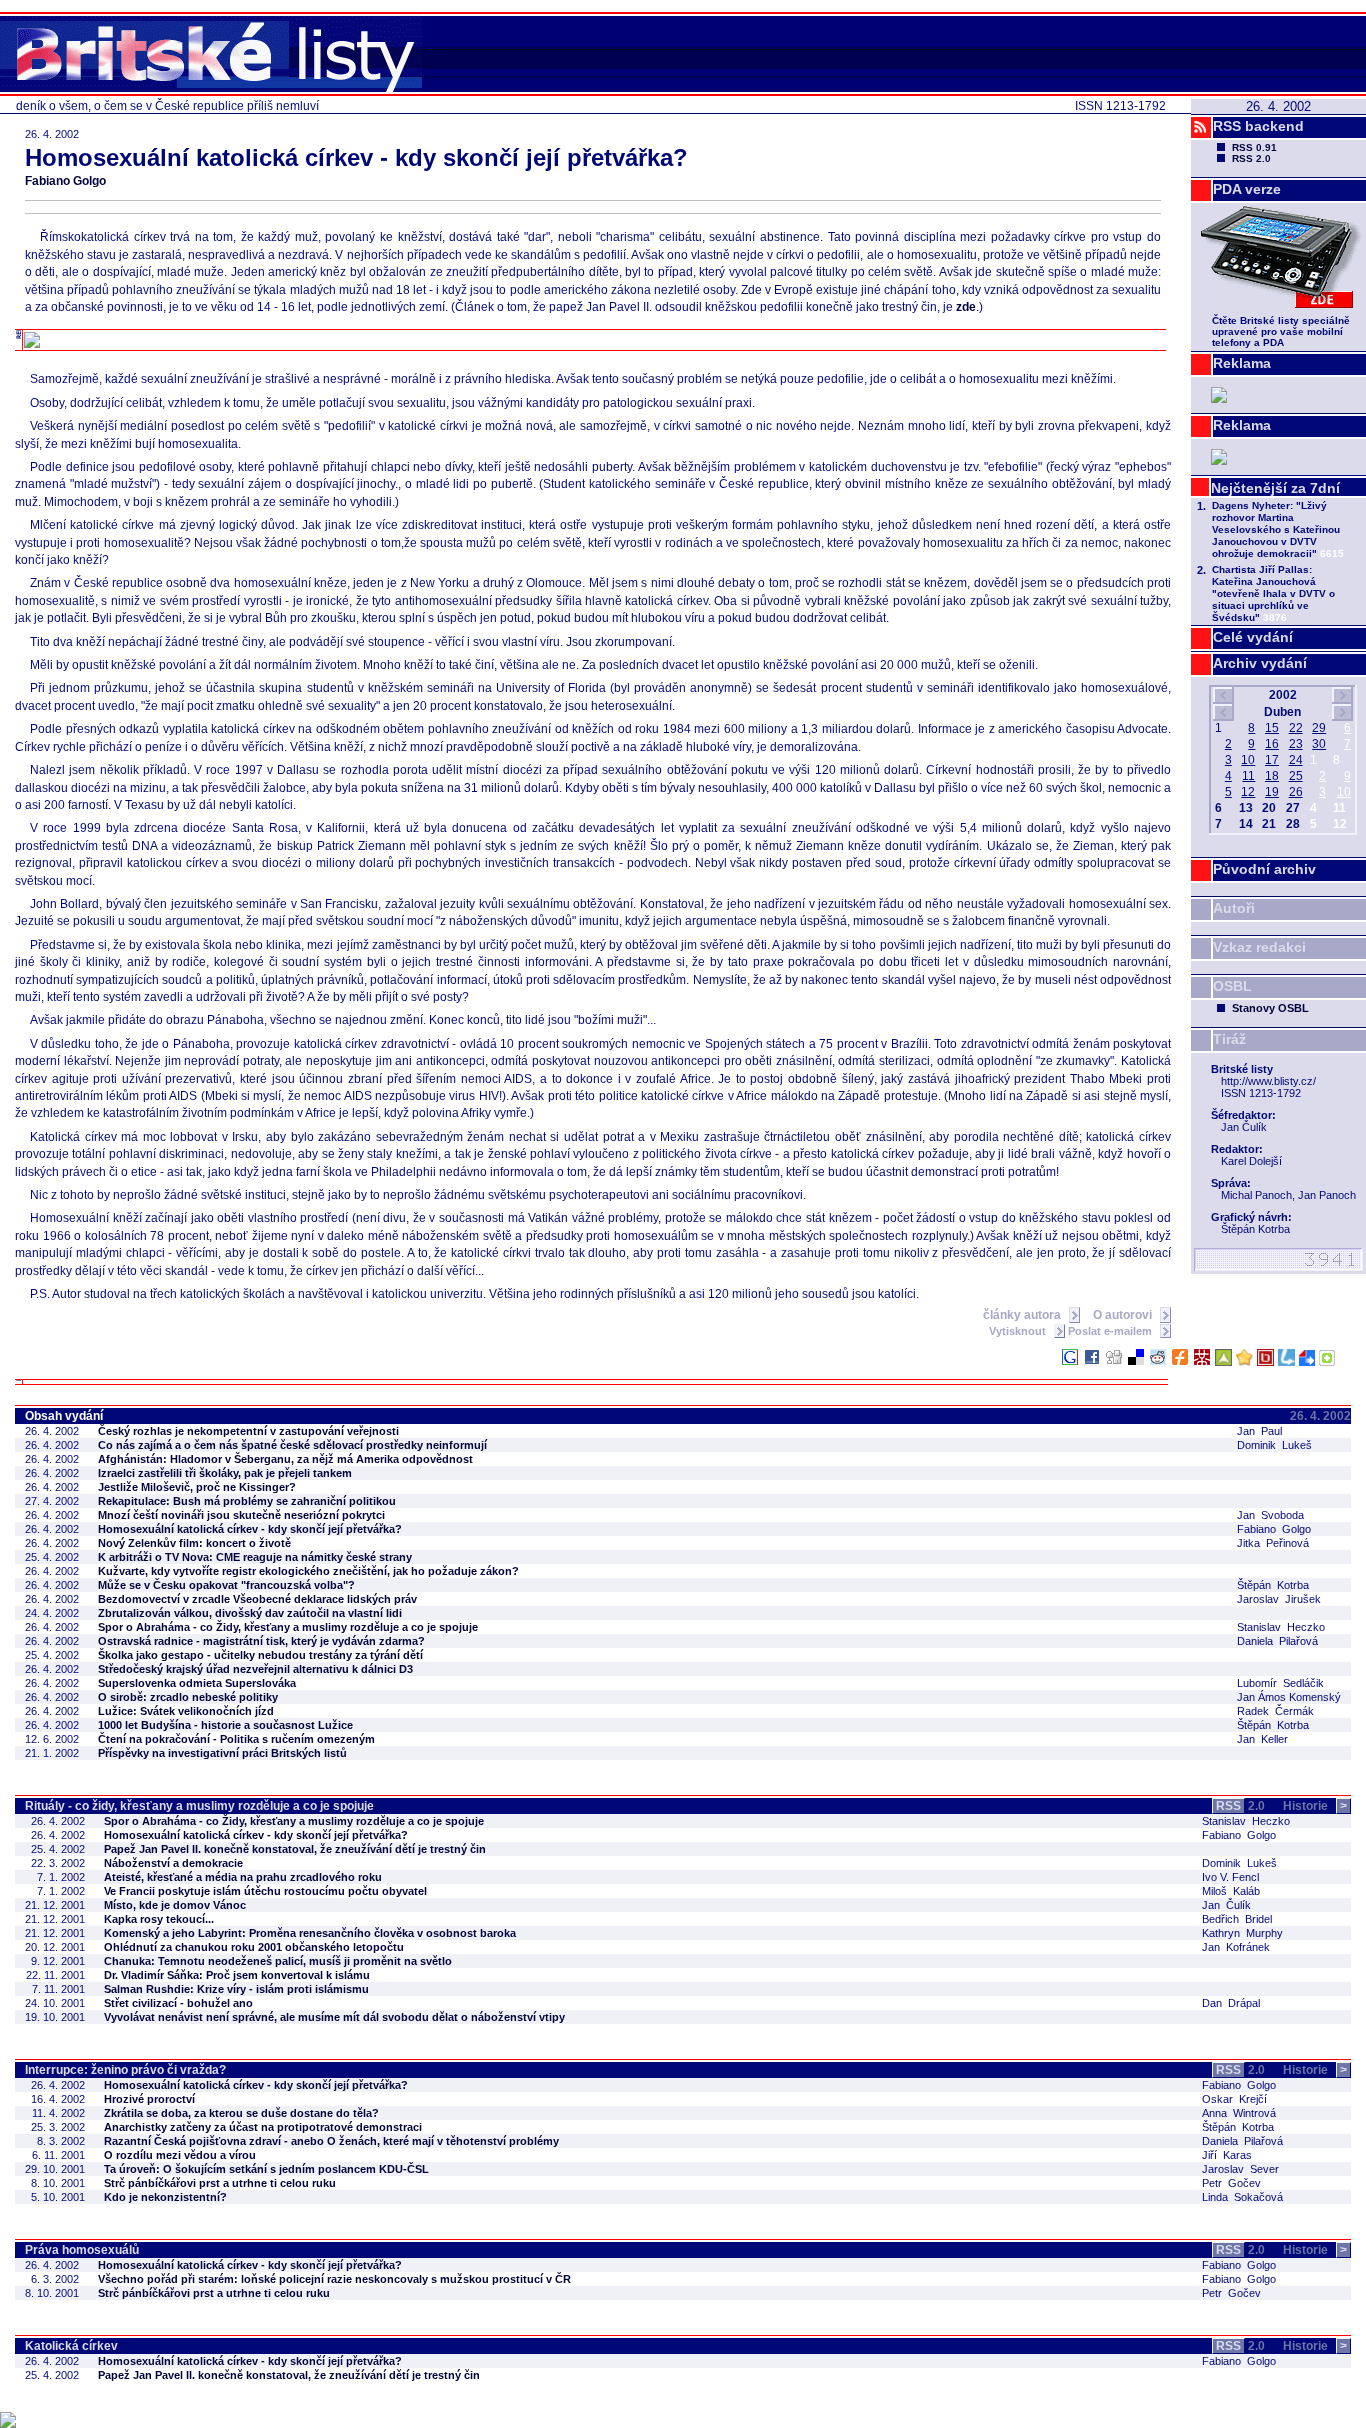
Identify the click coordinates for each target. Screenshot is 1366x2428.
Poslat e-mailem (1111, 1331)
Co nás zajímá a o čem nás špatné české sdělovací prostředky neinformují (292, 1445)
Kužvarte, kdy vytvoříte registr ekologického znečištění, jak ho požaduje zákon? (308, 1571)
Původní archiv (1264, 869)
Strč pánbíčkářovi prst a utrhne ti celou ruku (220, 2183)
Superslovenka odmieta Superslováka (197, 1683)
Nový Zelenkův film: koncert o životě (194, 1543)
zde (966, 307)
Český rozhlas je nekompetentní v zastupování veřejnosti (248, 1431)
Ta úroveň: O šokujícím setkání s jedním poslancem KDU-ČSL (266, 2169)
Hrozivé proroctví (149, 2099)
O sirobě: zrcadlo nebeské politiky (188, 1697)
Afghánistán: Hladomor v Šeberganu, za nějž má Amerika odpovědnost (285, 1459)
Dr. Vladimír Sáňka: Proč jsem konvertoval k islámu (237, 1975)
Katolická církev (71, 2346)
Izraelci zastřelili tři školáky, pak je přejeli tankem (225, 1473)
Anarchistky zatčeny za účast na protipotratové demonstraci (263, 2127)
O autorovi (1124, 1315)
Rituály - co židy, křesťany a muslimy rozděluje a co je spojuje (199, 1806)
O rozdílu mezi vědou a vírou (180, 2155)
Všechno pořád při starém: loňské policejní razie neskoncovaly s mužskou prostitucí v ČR (334, 2279)
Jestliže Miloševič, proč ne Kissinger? (197, 1487)
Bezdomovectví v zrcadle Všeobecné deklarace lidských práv (257, 1599)
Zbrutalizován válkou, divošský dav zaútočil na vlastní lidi (250, 1613)
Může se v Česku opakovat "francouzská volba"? (226, 1585)
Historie (1315, 1806)
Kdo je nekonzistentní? (165, 2197)
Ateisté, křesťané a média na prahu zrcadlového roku (243, 1877)
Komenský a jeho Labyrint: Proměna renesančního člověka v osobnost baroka (310, 1933)
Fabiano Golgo (65, 181)
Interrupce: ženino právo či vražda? (125, 2070)
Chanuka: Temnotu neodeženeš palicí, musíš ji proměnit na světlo (278, 1961)
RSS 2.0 (1251, 158)
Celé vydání (1253, 637)
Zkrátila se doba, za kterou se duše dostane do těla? (241, 2113)
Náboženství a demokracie (173, 1863)
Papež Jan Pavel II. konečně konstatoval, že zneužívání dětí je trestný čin (295, 1849)
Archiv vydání (1260, 663)
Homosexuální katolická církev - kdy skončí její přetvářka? (250, 1529)
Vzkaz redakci (1259, 947)
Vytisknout (1019, 1331)
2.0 (1240, 1806)
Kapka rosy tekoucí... (159, 1919)
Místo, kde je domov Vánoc (175, 1905)
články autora (1023, 1315)
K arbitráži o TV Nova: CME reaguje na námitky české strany (255, 1557)
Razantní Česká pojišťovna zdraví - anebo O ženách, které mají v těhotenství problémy (331, 2141)
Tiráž (1229, 1039)
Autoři (1234, 908)
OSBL (1232, 986)
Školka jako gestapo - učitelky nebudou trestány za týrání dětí (260, 1655)
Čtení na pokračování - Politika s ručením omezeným (236, 1739)
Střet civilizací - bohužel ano (178, 2003)
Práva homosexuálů (82, 2250)
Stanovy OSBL (1270, 1008)
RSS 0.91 (1254, 147)
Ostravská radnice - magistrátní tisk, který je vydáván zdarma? (261, 1641)
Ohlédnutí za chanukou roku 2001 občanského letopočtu (254, 1947)
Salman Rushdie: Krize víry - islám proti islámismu (236, 1989)
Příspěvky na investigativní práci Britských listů (222, 1753)
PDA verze (1247, 189)
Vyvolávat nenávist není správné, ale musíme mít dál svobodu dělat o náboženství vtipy (334, 2017)
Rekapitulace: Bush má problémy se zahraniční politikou (247, 1501)
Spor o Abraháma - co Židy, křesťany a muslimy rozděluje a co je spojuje (288, 1627)
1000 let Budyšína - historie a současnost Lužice (225, 1725)
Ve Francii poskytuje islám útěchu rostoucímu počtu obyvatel (265, 1891)
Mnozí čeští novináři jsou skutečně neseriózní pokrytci (241, 1515)
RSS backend (1258, 126)
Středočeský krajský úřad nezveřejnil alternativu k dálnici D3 (255, 1669)
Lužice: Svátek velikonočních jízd (186, 1711)
